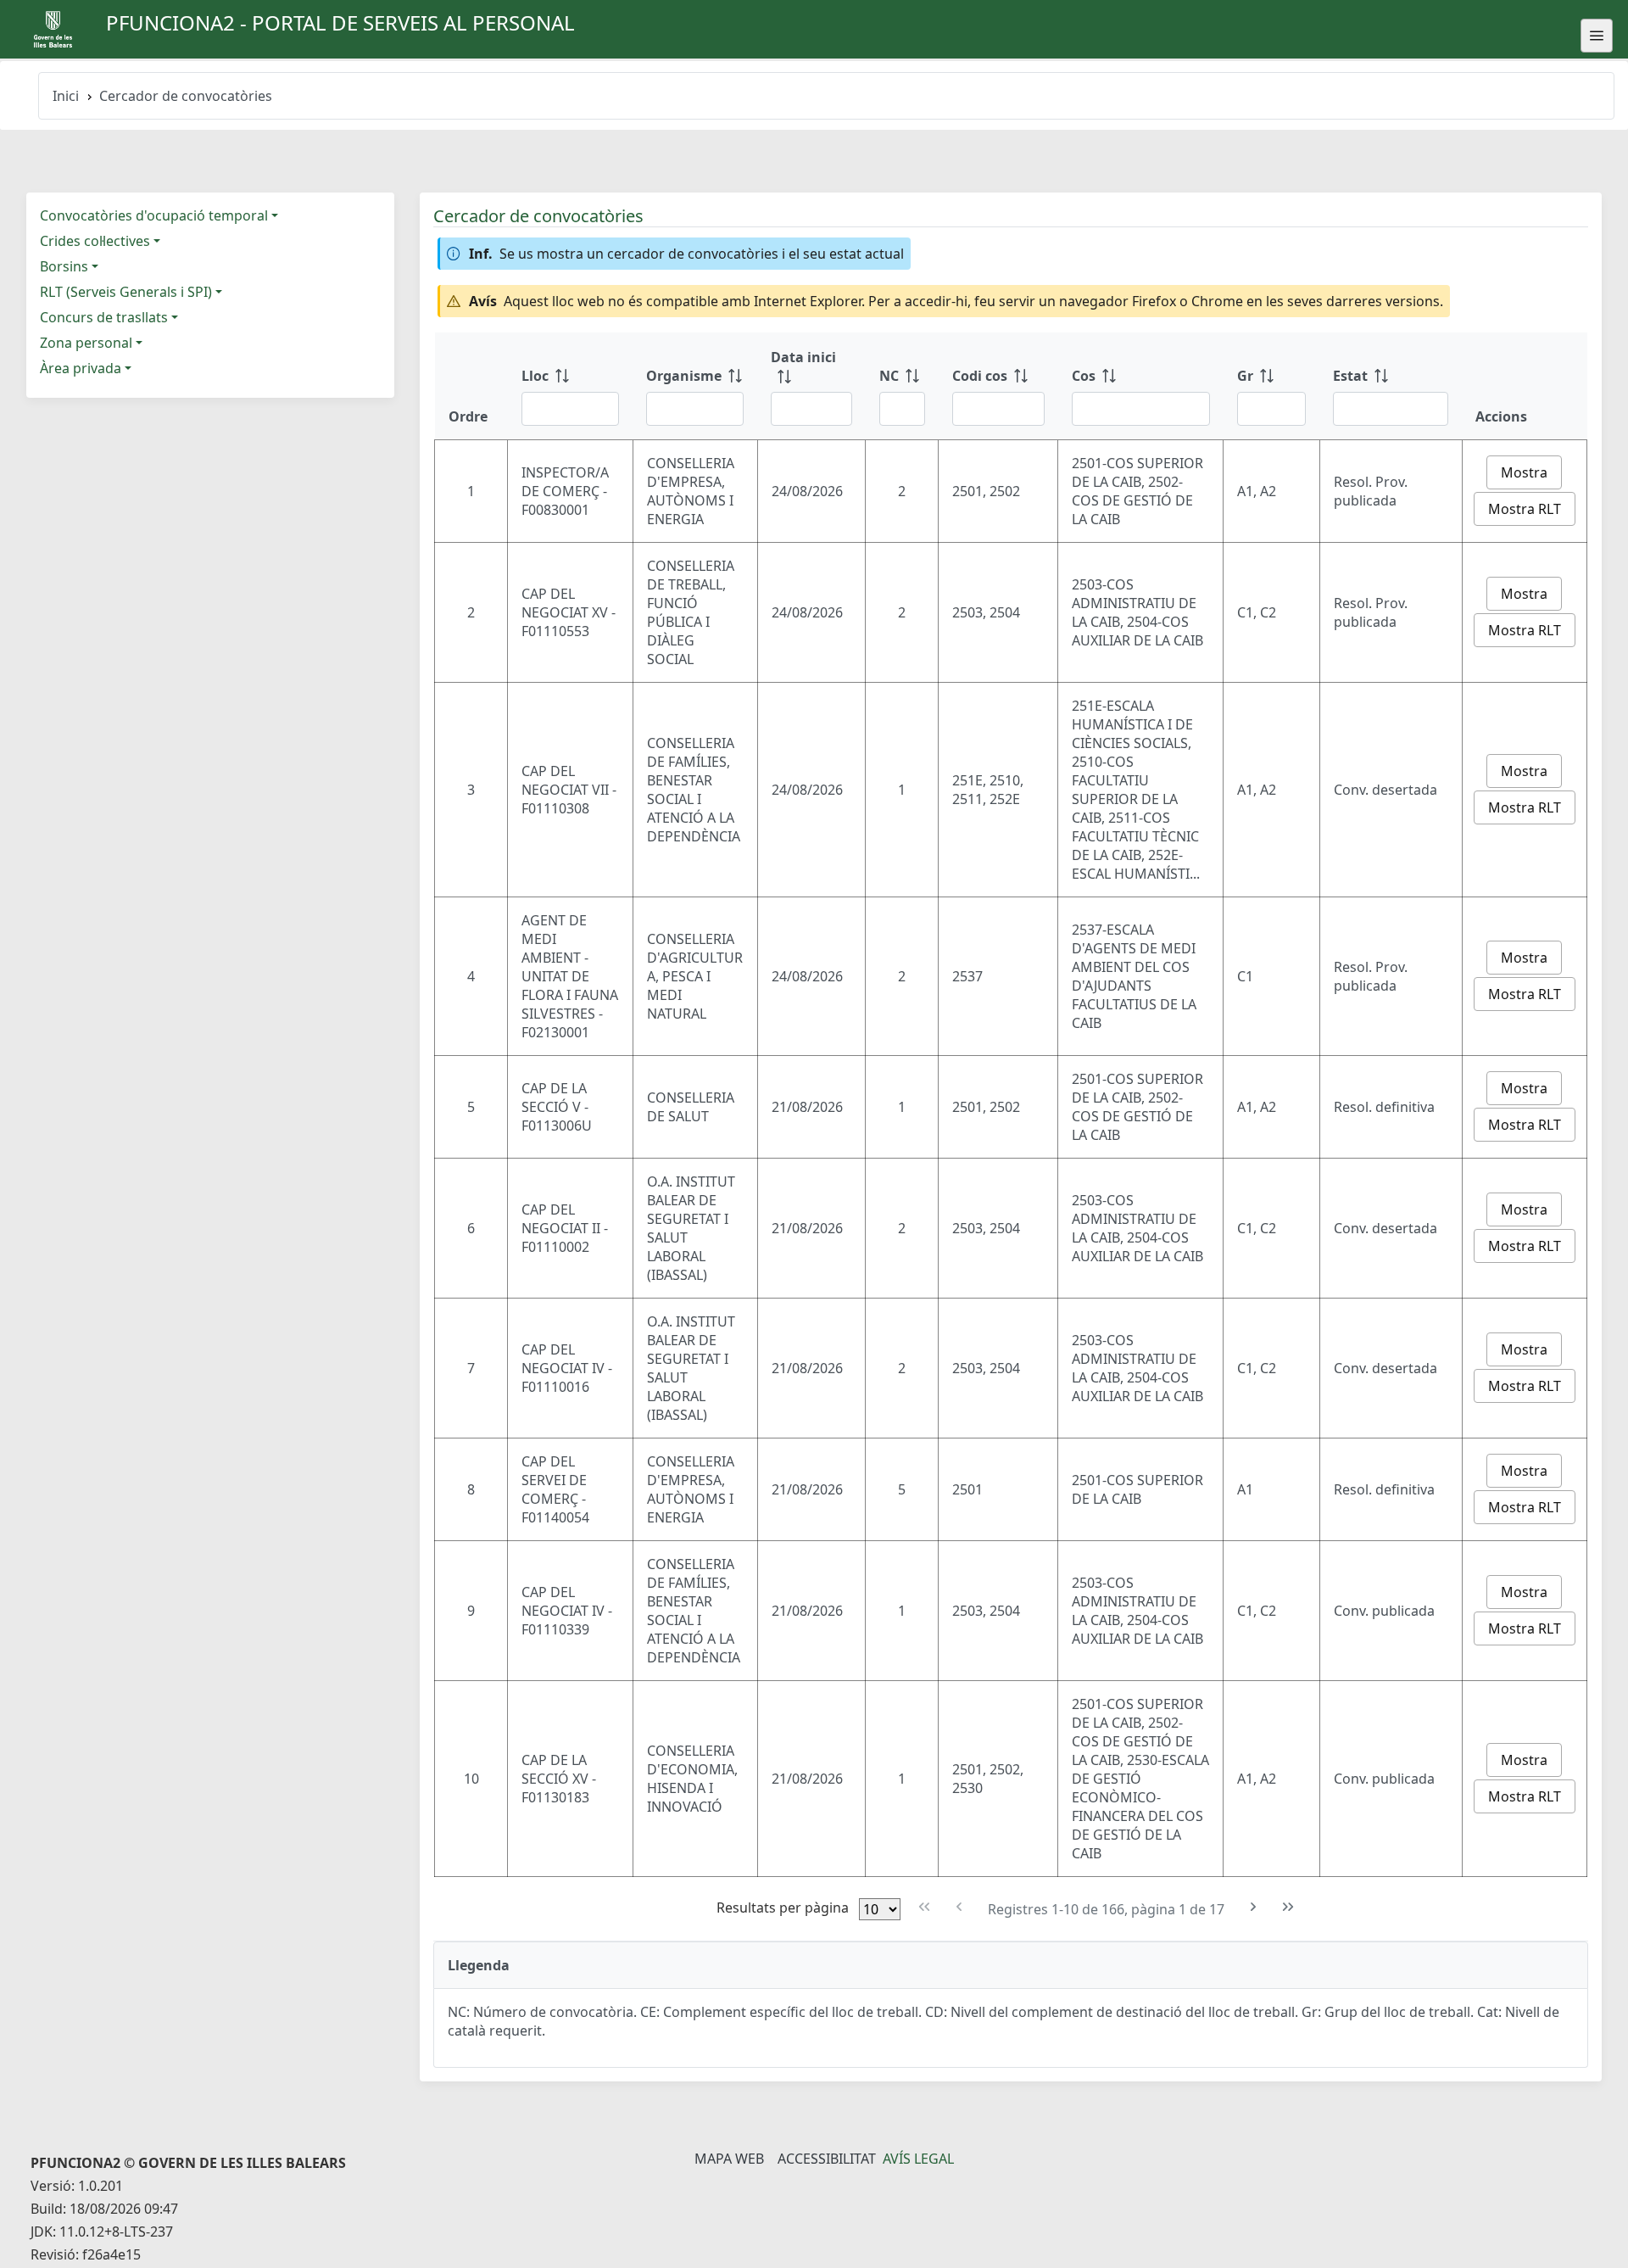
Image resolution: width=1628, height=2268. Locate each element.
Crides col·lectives (95, 241)
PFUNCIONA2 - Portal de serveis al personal (340, 22)
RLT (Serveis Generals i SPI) (126, 292)
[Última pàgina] (1288, 1907)
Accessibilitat (827, 2159)
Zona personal (86, 343)
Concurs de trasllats (104, 317)
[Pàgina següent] (1254, 1907)
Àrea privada (81, 368)
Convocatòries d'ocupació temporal (154, 215)
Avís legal (918, 2159)
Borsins (64, 266)
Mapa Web (729, 2159)
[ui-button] (1597, 36)
